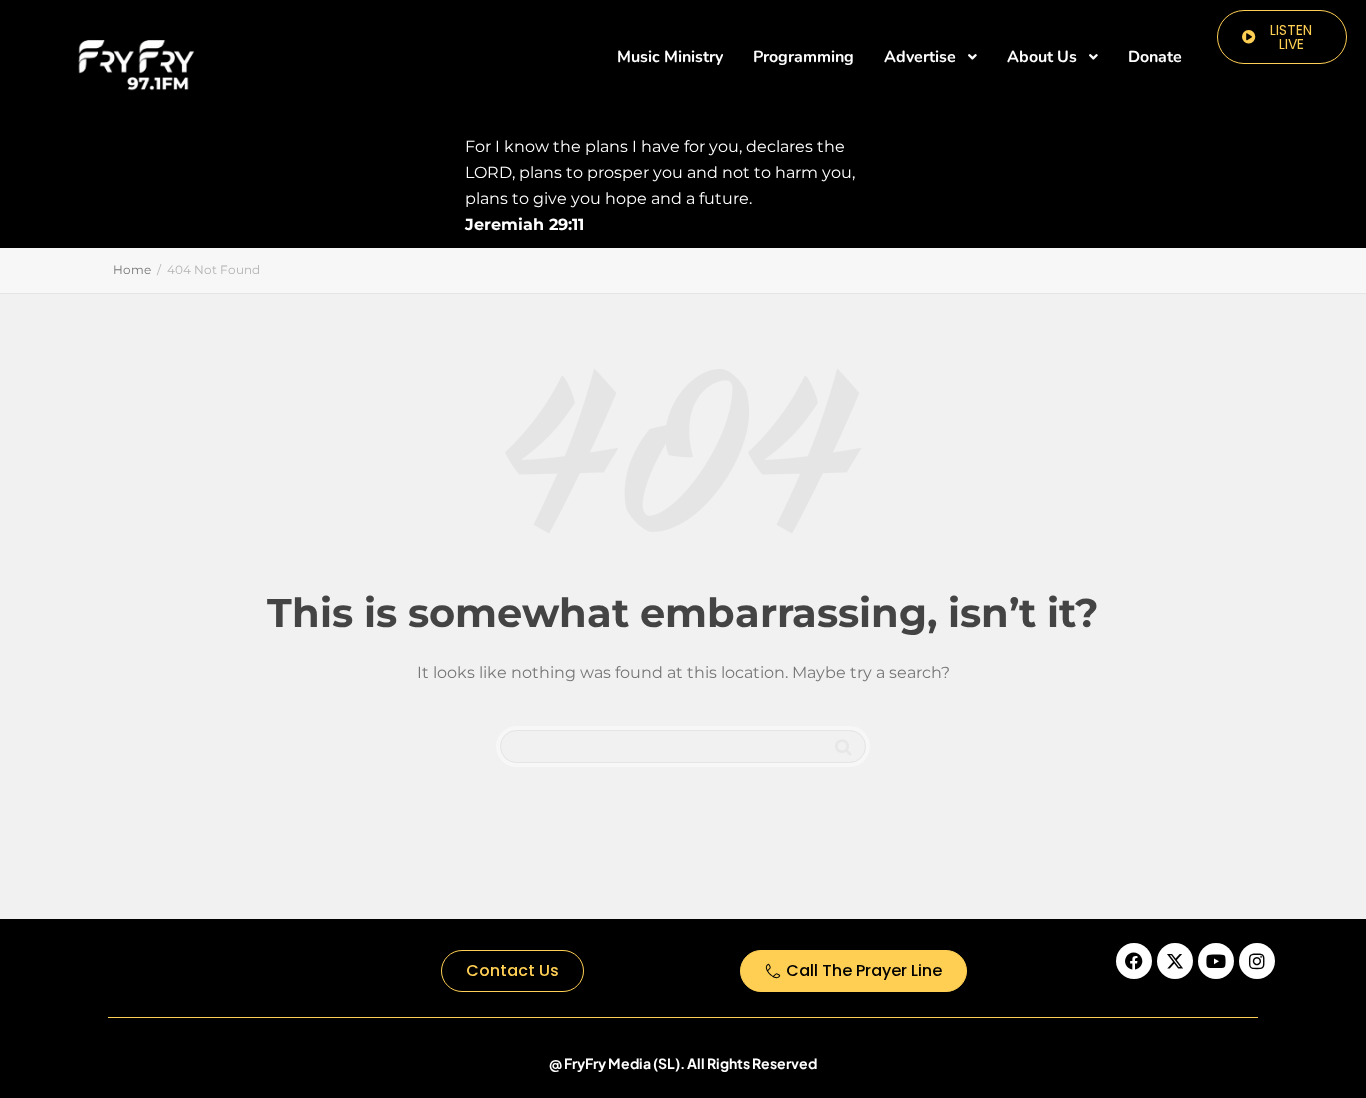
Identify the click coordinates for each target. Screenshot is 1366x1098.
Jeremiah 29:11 (524, 224)
